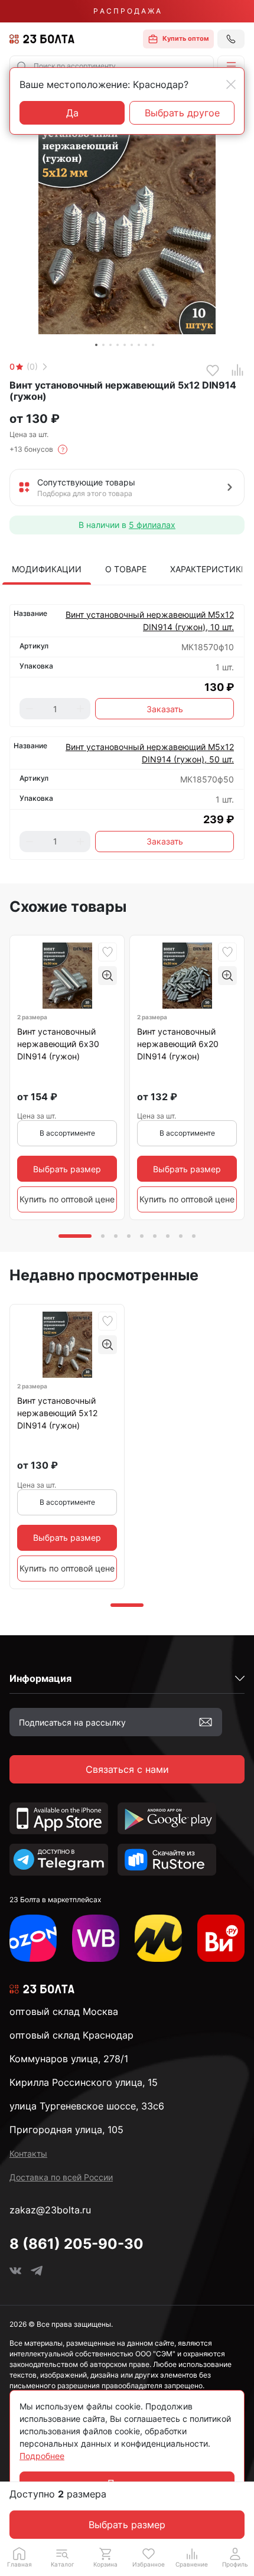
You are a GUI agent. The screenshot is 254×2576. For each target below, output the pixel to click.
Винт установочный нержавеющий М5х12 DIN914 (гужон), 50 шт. (150, 753)
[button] (231, 66)
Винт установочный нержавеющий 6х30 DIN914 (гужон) (58, 1044)
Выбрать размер (127, 2525)
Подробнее (42, 2456)
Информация (40, 1678)
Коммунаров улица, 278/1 (69, 2059)
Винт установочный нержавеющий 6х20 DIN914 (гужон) (178, 1044)
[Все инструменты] (221, 1938)
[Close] (231, 84)
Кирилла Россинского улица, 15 (84, 2082)
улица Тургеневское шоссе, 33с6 (87, 2106)
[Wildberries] (96, 1938)
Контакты (28, 2153)
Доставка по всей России (61, 2177)
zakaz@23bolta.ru (50, 2210)
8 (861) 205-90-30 (76, 2244)
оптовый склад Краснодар (71, 2035)
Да (72, 113)
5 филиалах (152, 525)
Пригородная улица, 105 (66, 2130)
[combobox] (112, 66)
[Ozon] (33, 1938)
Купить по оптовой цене (67, 1199)
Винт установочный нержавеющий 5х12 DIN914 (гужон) (57, 1413)
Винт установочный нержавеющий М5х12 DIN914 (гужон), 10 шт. (150, 621)
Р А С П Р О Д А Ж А (127, 11)
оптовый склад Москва (64, 2011)
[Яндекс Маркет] (158, 1938)
